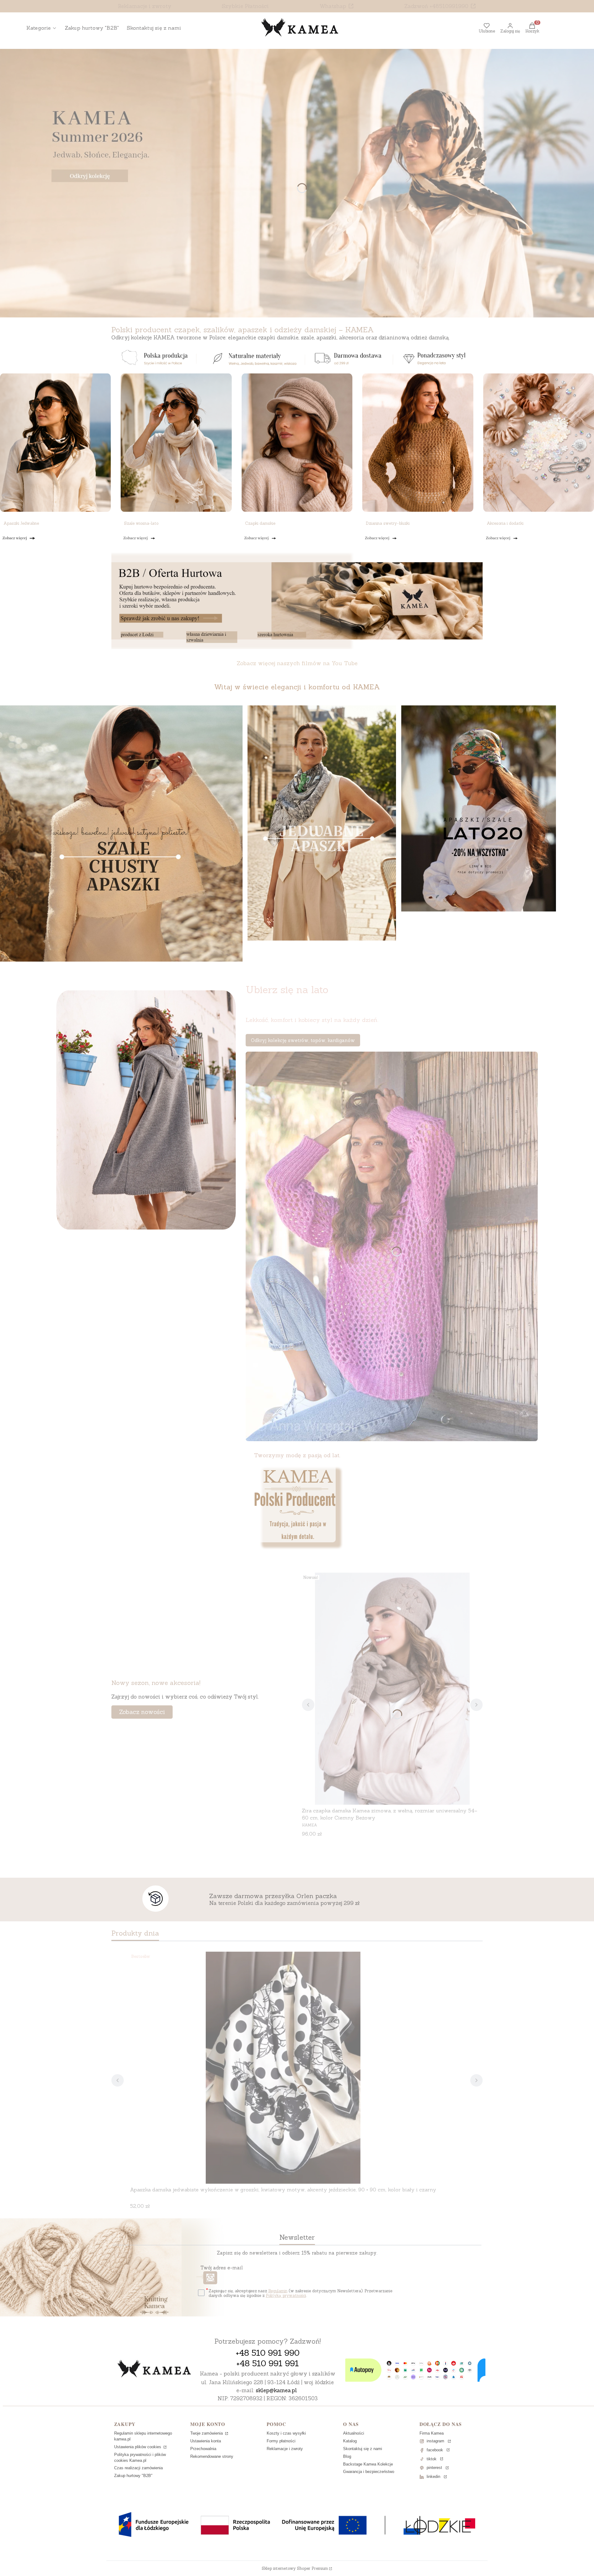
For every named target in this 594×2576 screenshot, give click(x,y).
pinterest (434, 2468)
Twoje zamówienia (207, 2433)
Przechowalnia (203, 2449)
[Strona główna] (154, 2369)
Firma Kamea (432, 2433)
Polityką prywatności (286, 2296)
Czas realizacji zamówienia (138, 2468)
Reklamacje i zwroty (145, 6)
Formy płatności (281, 2441)
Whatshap (333, 6)
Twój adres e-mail (222, 2268)
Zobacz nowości (142, 1712)
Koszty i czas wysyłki (286, 2433)
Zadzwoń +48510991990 (436, 6)
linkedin (433, 2477)
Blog (347, 2456)
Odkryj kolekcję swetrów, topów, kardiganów (303, 1040)
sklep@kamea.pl (276, 2390)
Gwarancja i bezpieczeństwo (369, 2472)
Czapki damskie (260, 523)
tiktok (432, 2459)
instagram (435, 2441)
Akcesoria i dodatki (505, 523)
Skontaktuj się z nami (363, 2449)
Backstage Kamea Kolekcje (368, 2464)
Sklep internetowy (295, 2568)
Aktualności (354, 2433)
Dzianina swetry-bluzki (388, 523)
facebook (435, 2450)
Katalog (350, 2441)
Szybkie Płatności (245, 6)
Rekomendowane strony (212, 2456)
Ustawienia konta (206, 2441)
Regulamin (278, 2291)
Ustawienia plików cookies (138, 2447)
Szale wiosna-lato (141, 523)
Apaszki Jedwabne (21, 523)
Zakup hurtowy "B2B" (133, 2476)
